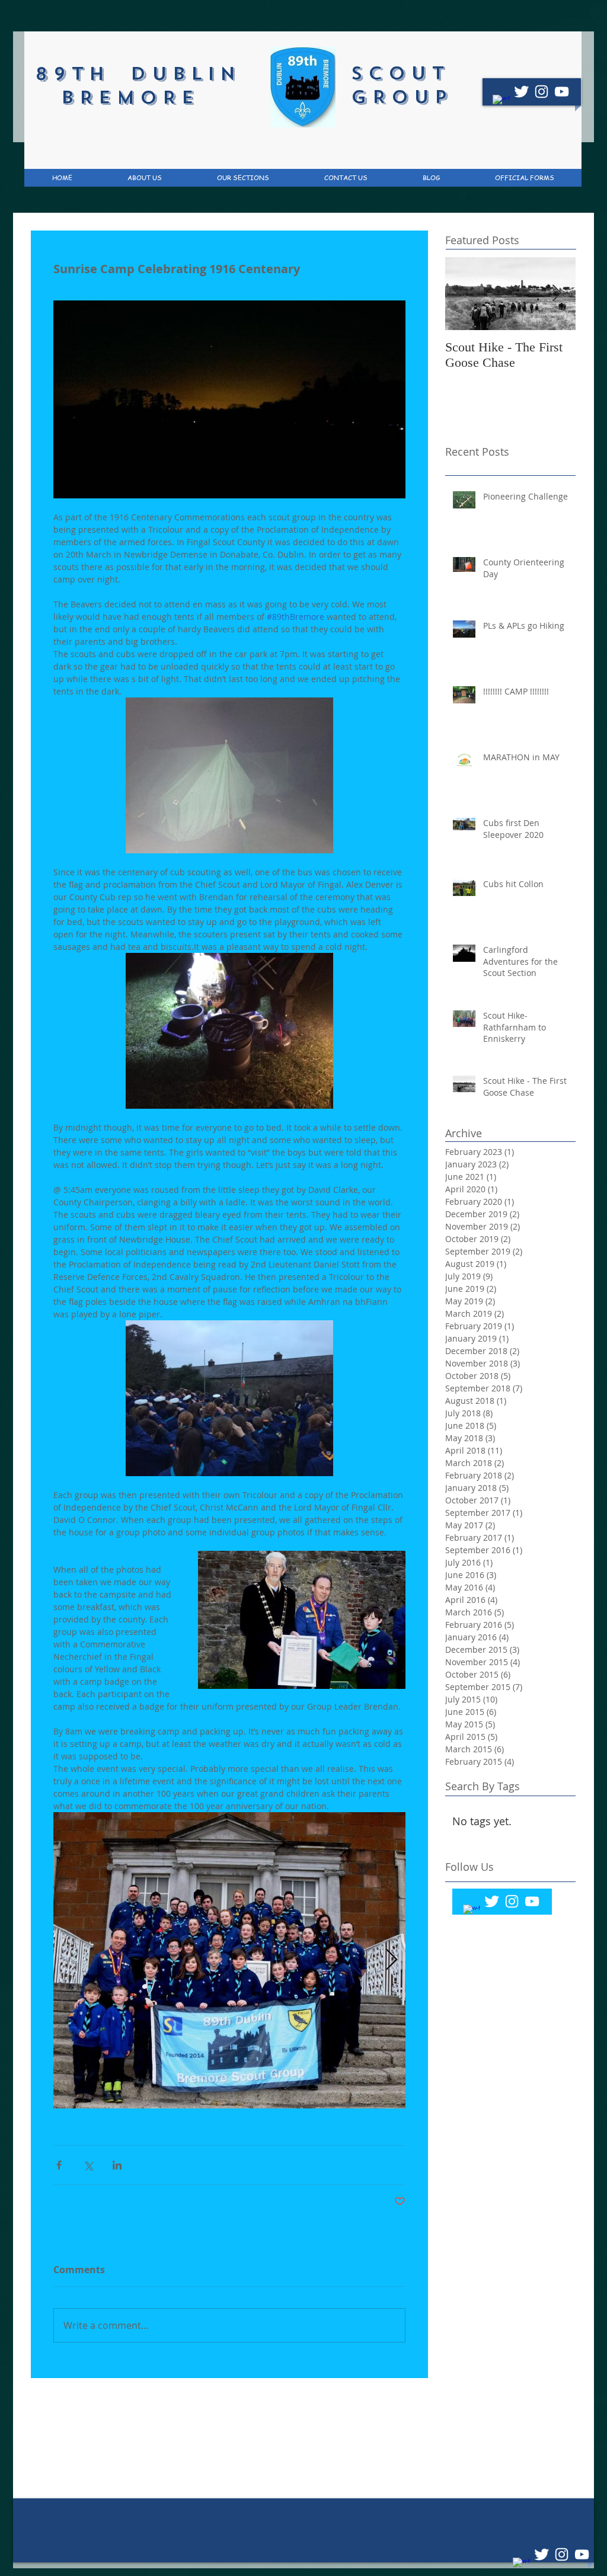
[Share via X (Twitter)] (88, 2165)
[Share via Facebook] (59, 2165)
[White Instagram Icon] (541, 92)
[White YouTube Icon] (562, 92)
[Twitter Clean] (521, 92)
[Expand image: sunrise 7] (229, 1960)
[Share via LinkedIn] (117, 2165)
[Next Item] (557, 294)
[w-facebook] (501, 103)
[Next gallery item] (392, 1960)
